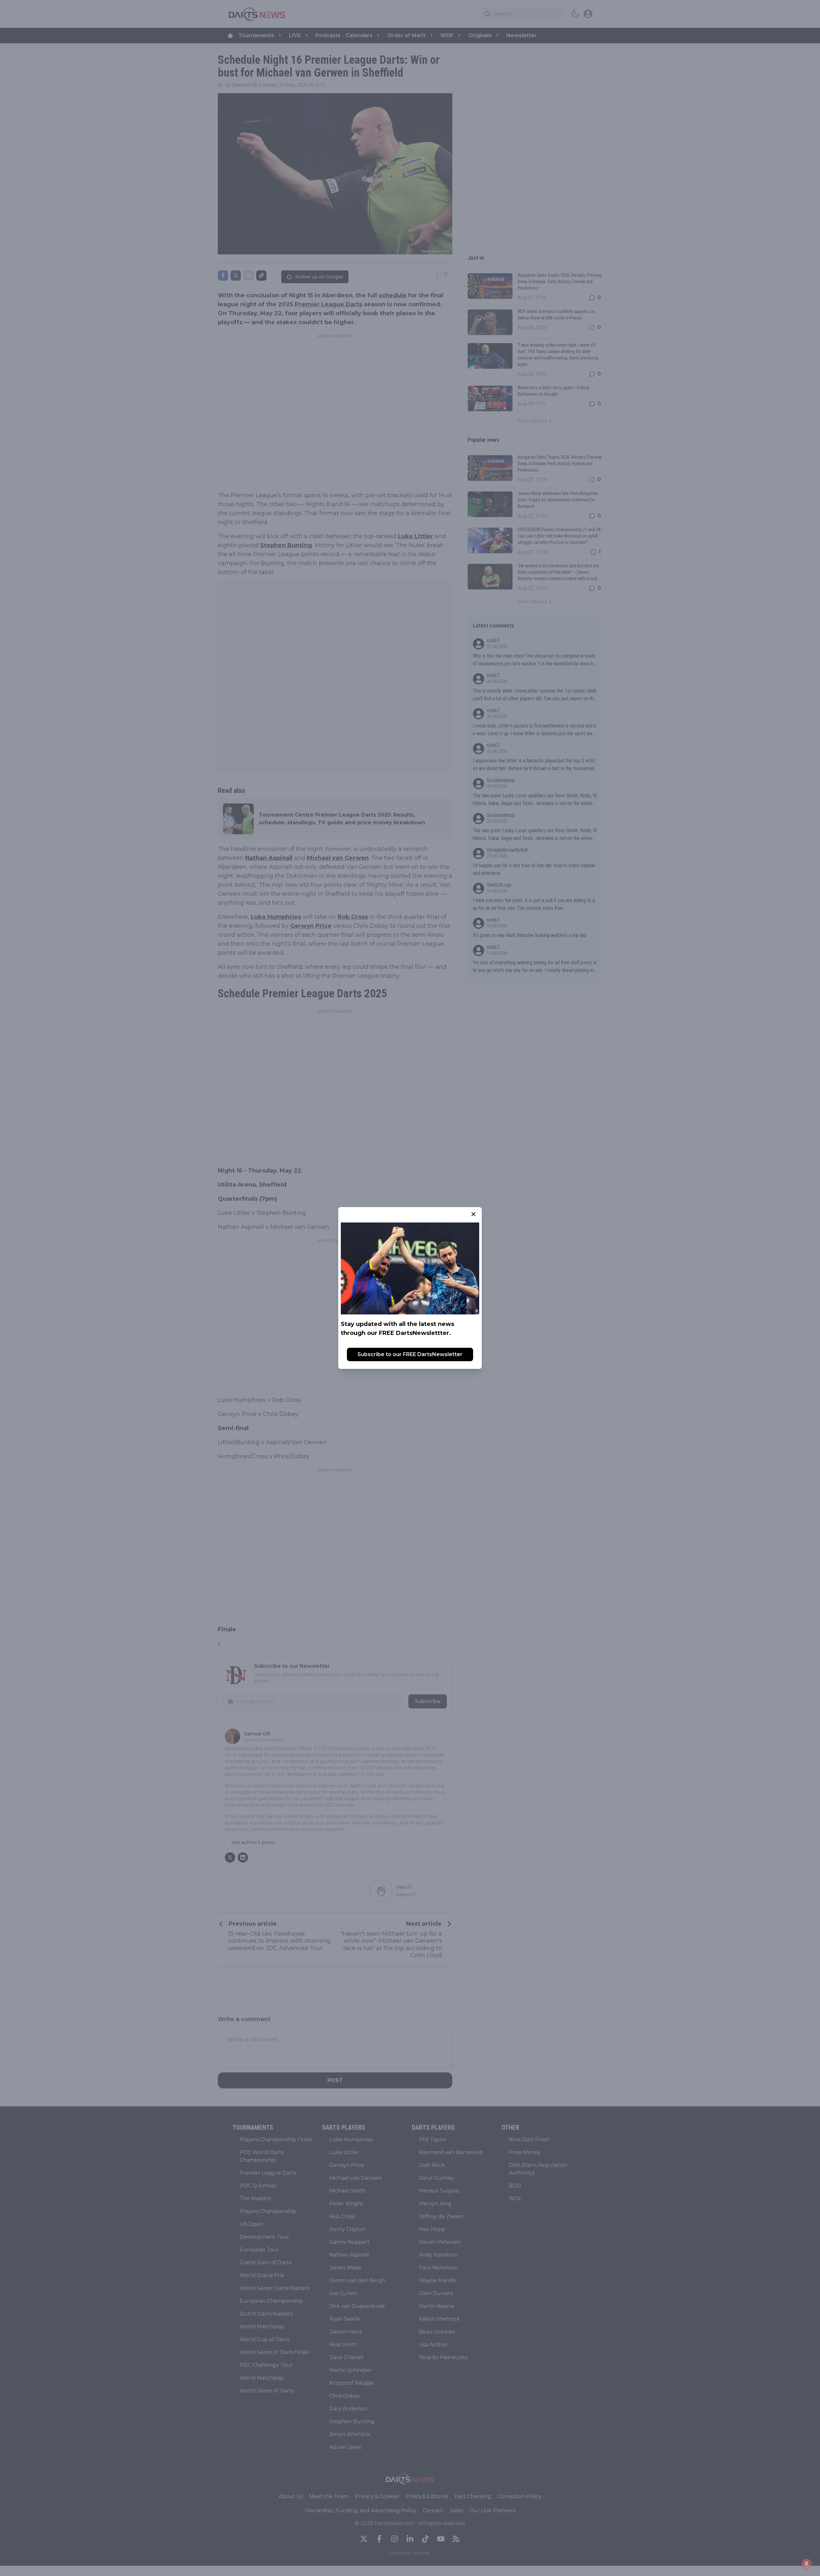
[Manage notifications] (807, 2564)
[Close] (473, 1214)
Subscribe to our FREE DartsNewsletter (410, 1354)
